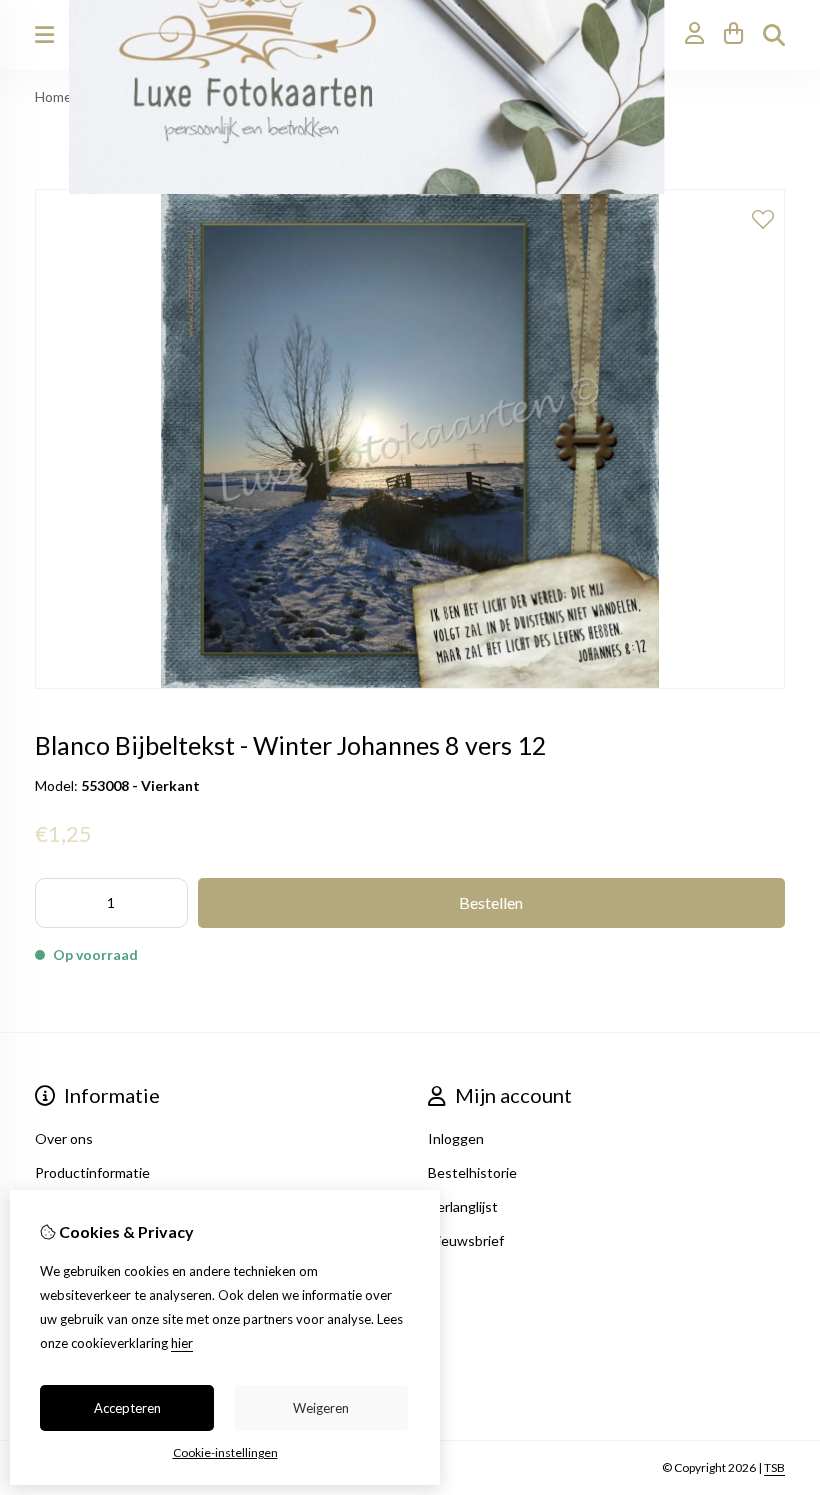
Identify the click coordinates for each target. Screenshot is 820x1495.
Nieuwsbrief (466, 1240)
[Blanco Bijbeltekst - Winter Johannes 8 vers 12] (410, 683)
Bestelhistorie (472, 1172)
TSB (774, 1467)
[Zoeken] (774, 35)
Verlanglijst (463, 1206)
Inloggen (456, 1138)
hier (182, 1343)
